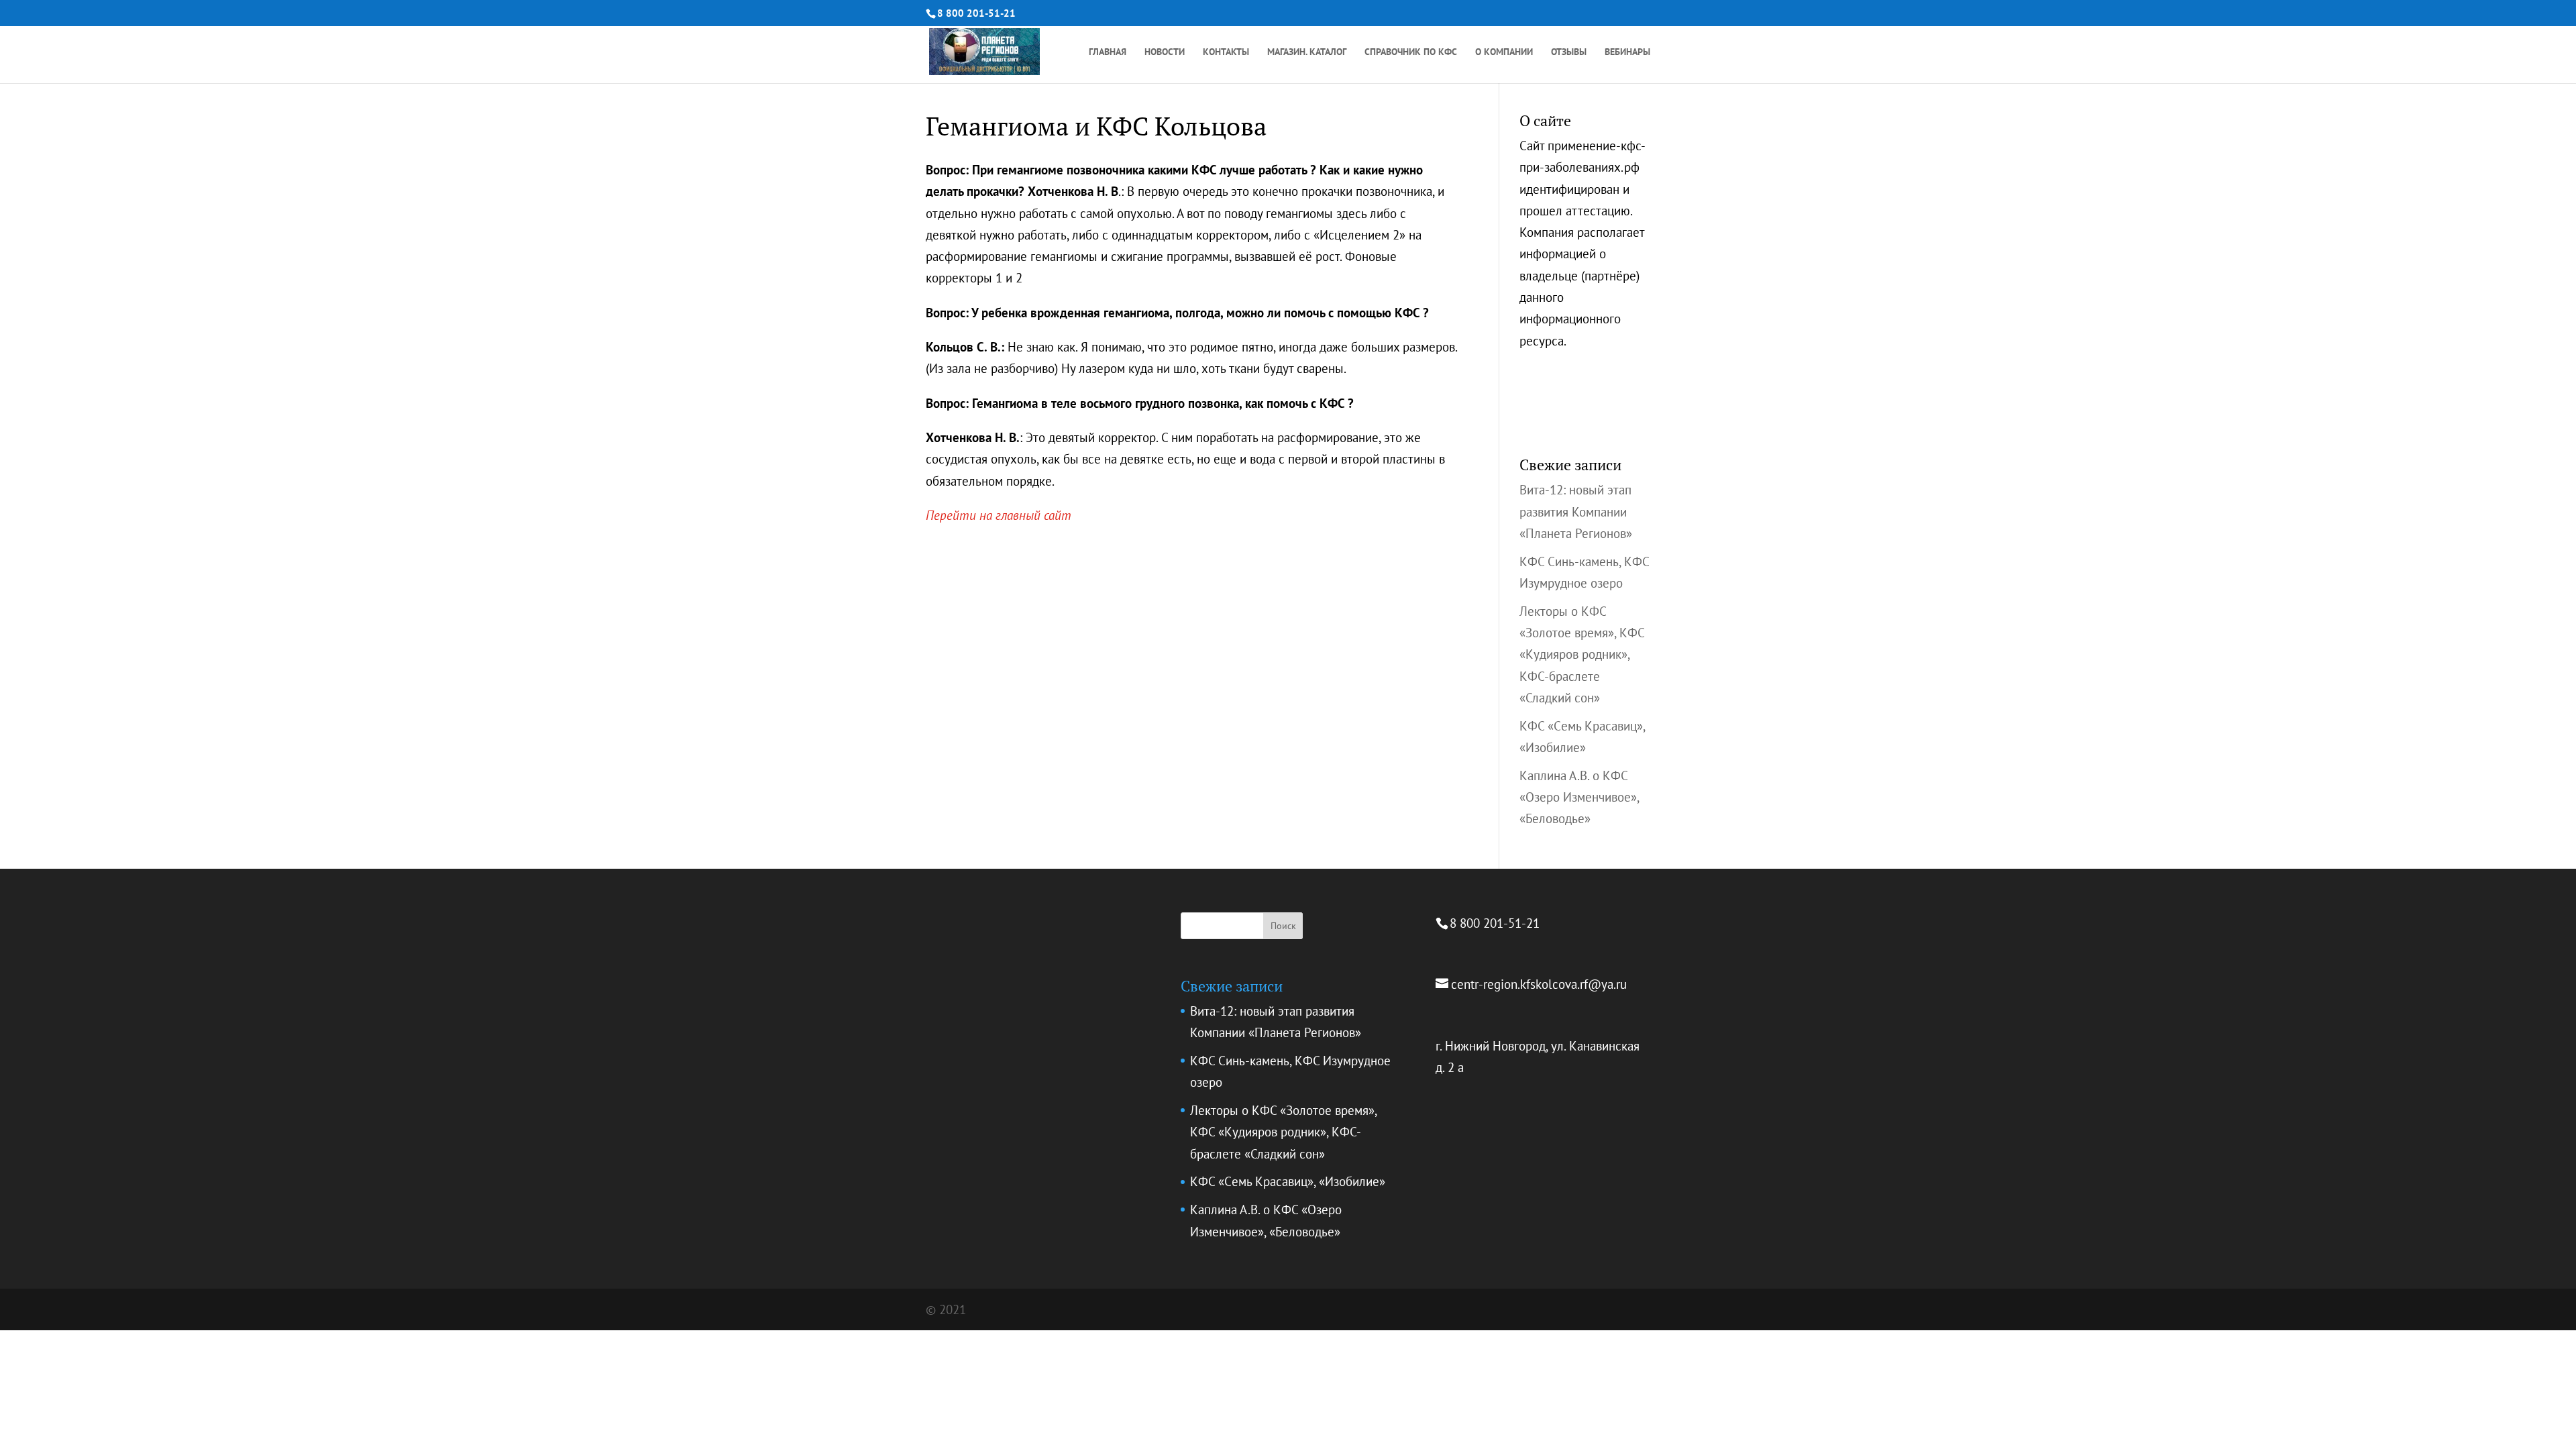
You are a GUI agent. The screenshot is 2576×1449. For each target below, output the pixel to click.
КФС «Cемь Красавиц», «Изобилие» (1288, 1181)
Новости (1165, 52)
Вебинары (1627, 52)
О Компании (1504, 52)
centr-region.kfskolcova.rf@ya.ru (1539, 984)
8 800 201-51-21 (976, 13)
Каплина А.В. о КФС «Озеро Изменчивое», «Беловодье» (1579, 797)
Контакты (1226, 52)
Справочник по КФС (1411, 52)
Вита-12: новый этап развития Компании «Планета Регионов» (1576, 512)
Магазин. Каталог (1307, 52)
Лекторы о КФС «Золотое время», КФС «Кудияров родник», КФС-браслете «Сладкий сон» (1582, 654)
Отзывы (1569, 52)
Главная (1108, 52)
